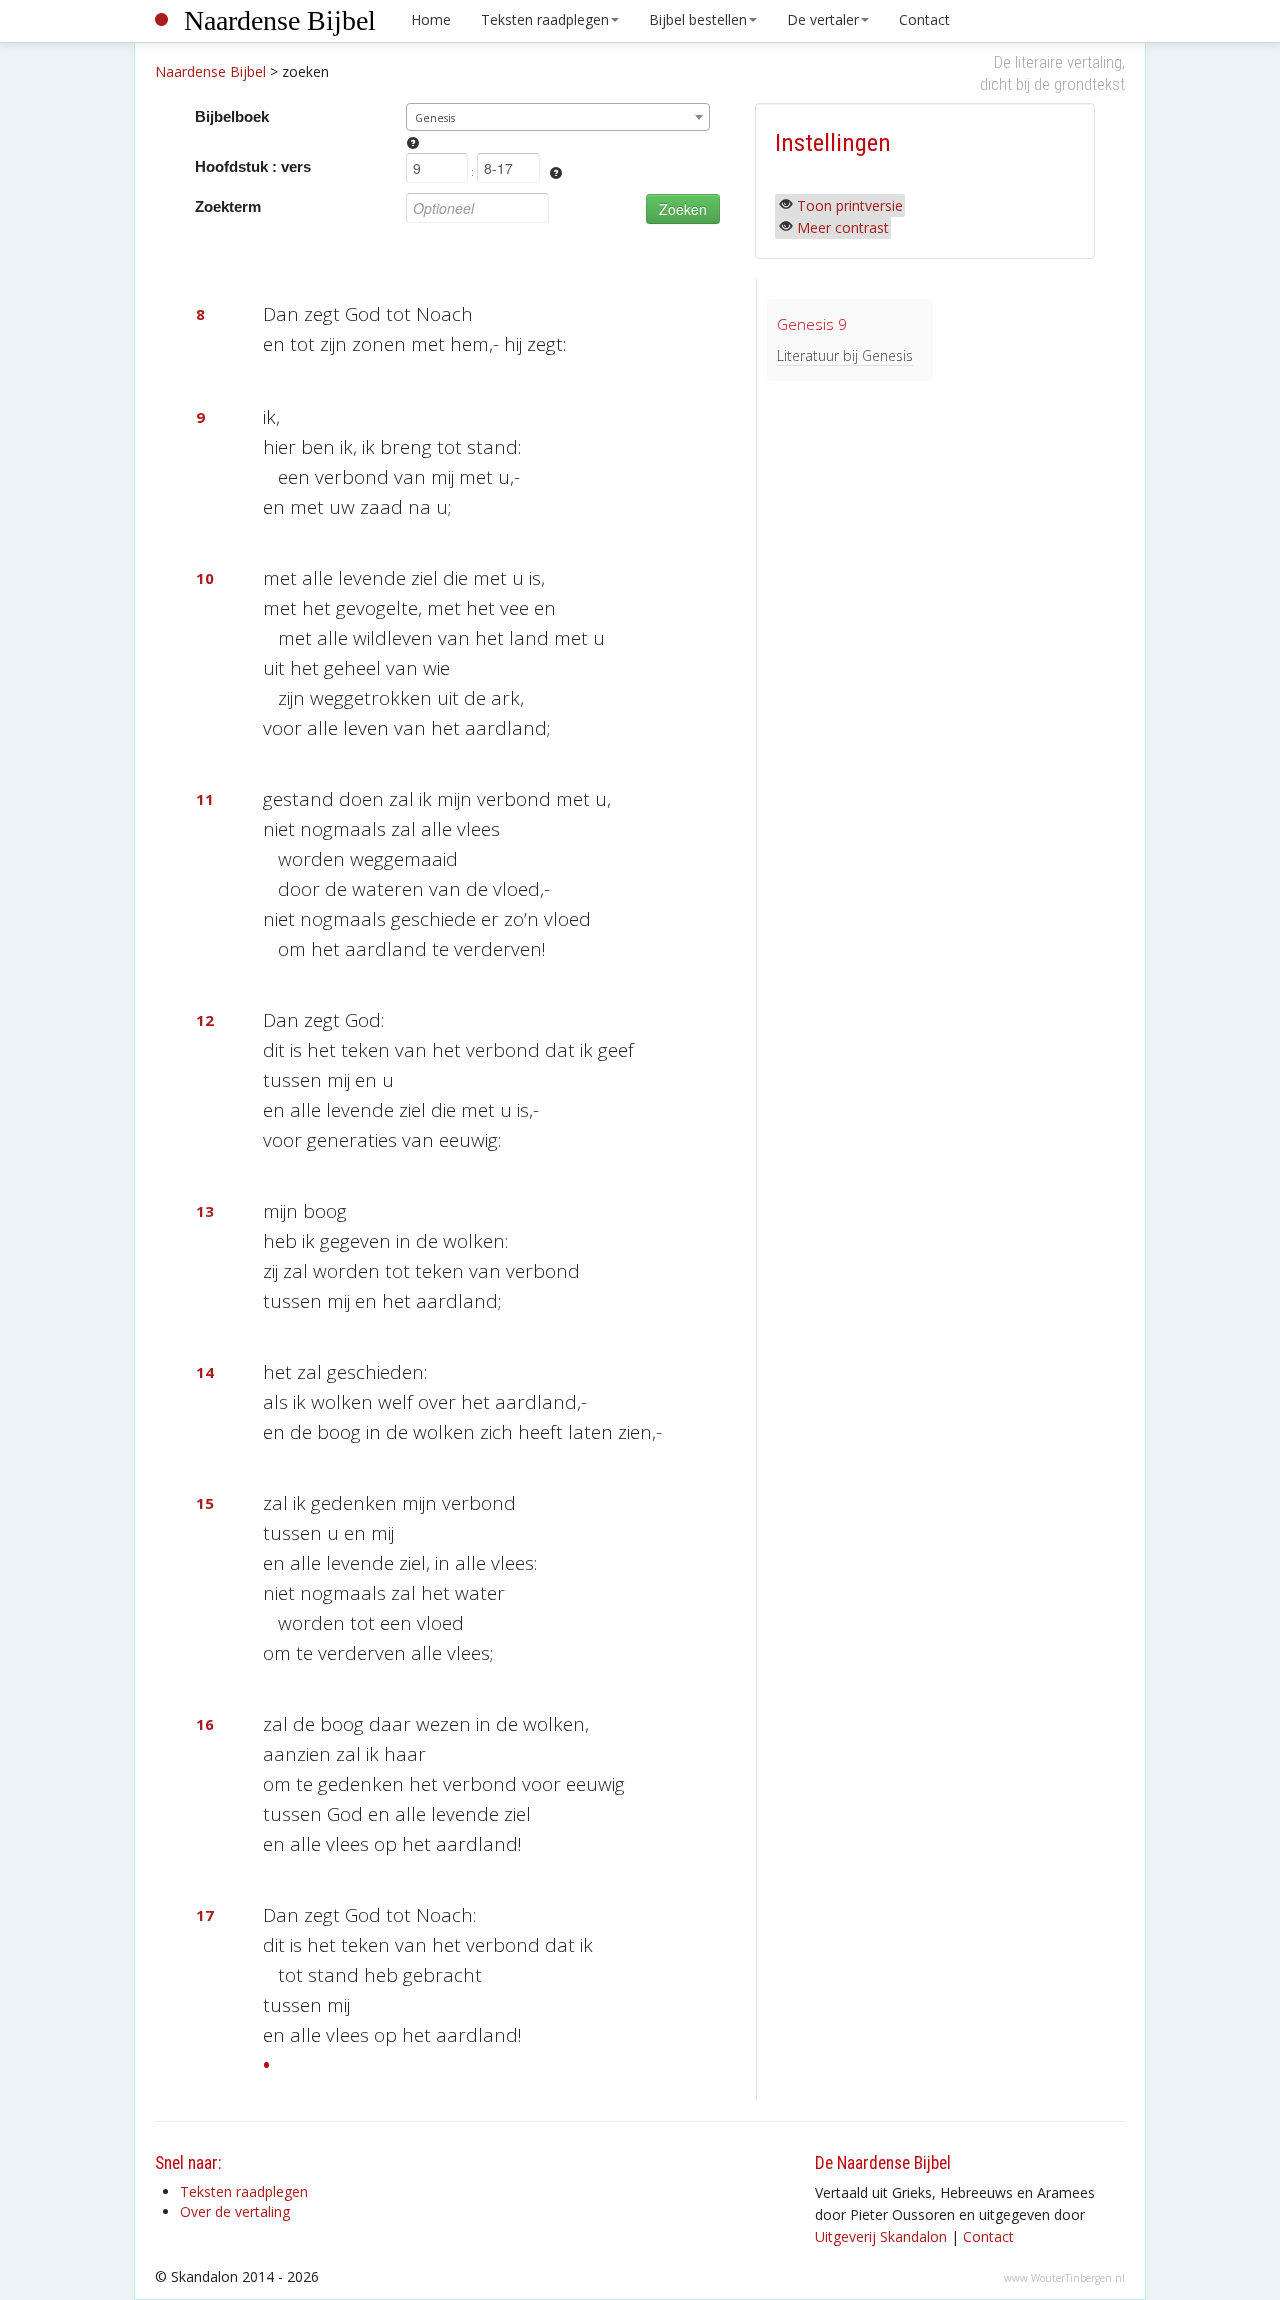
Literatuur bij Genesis (845, 355)
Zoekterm (228, 206)
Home (431, 19)
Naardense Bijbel (280, 20)
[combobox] (558, 117)
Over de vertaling (235, 2211)
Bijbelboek (232, 116)
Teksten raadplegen (545, 19)
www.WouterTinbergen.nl (1064, 2278)
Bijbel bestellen (698, 19)
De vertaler (823, 19)
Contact (924, 19)
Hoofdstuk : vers (253, 166)
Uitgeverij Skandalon (881, 2236)
